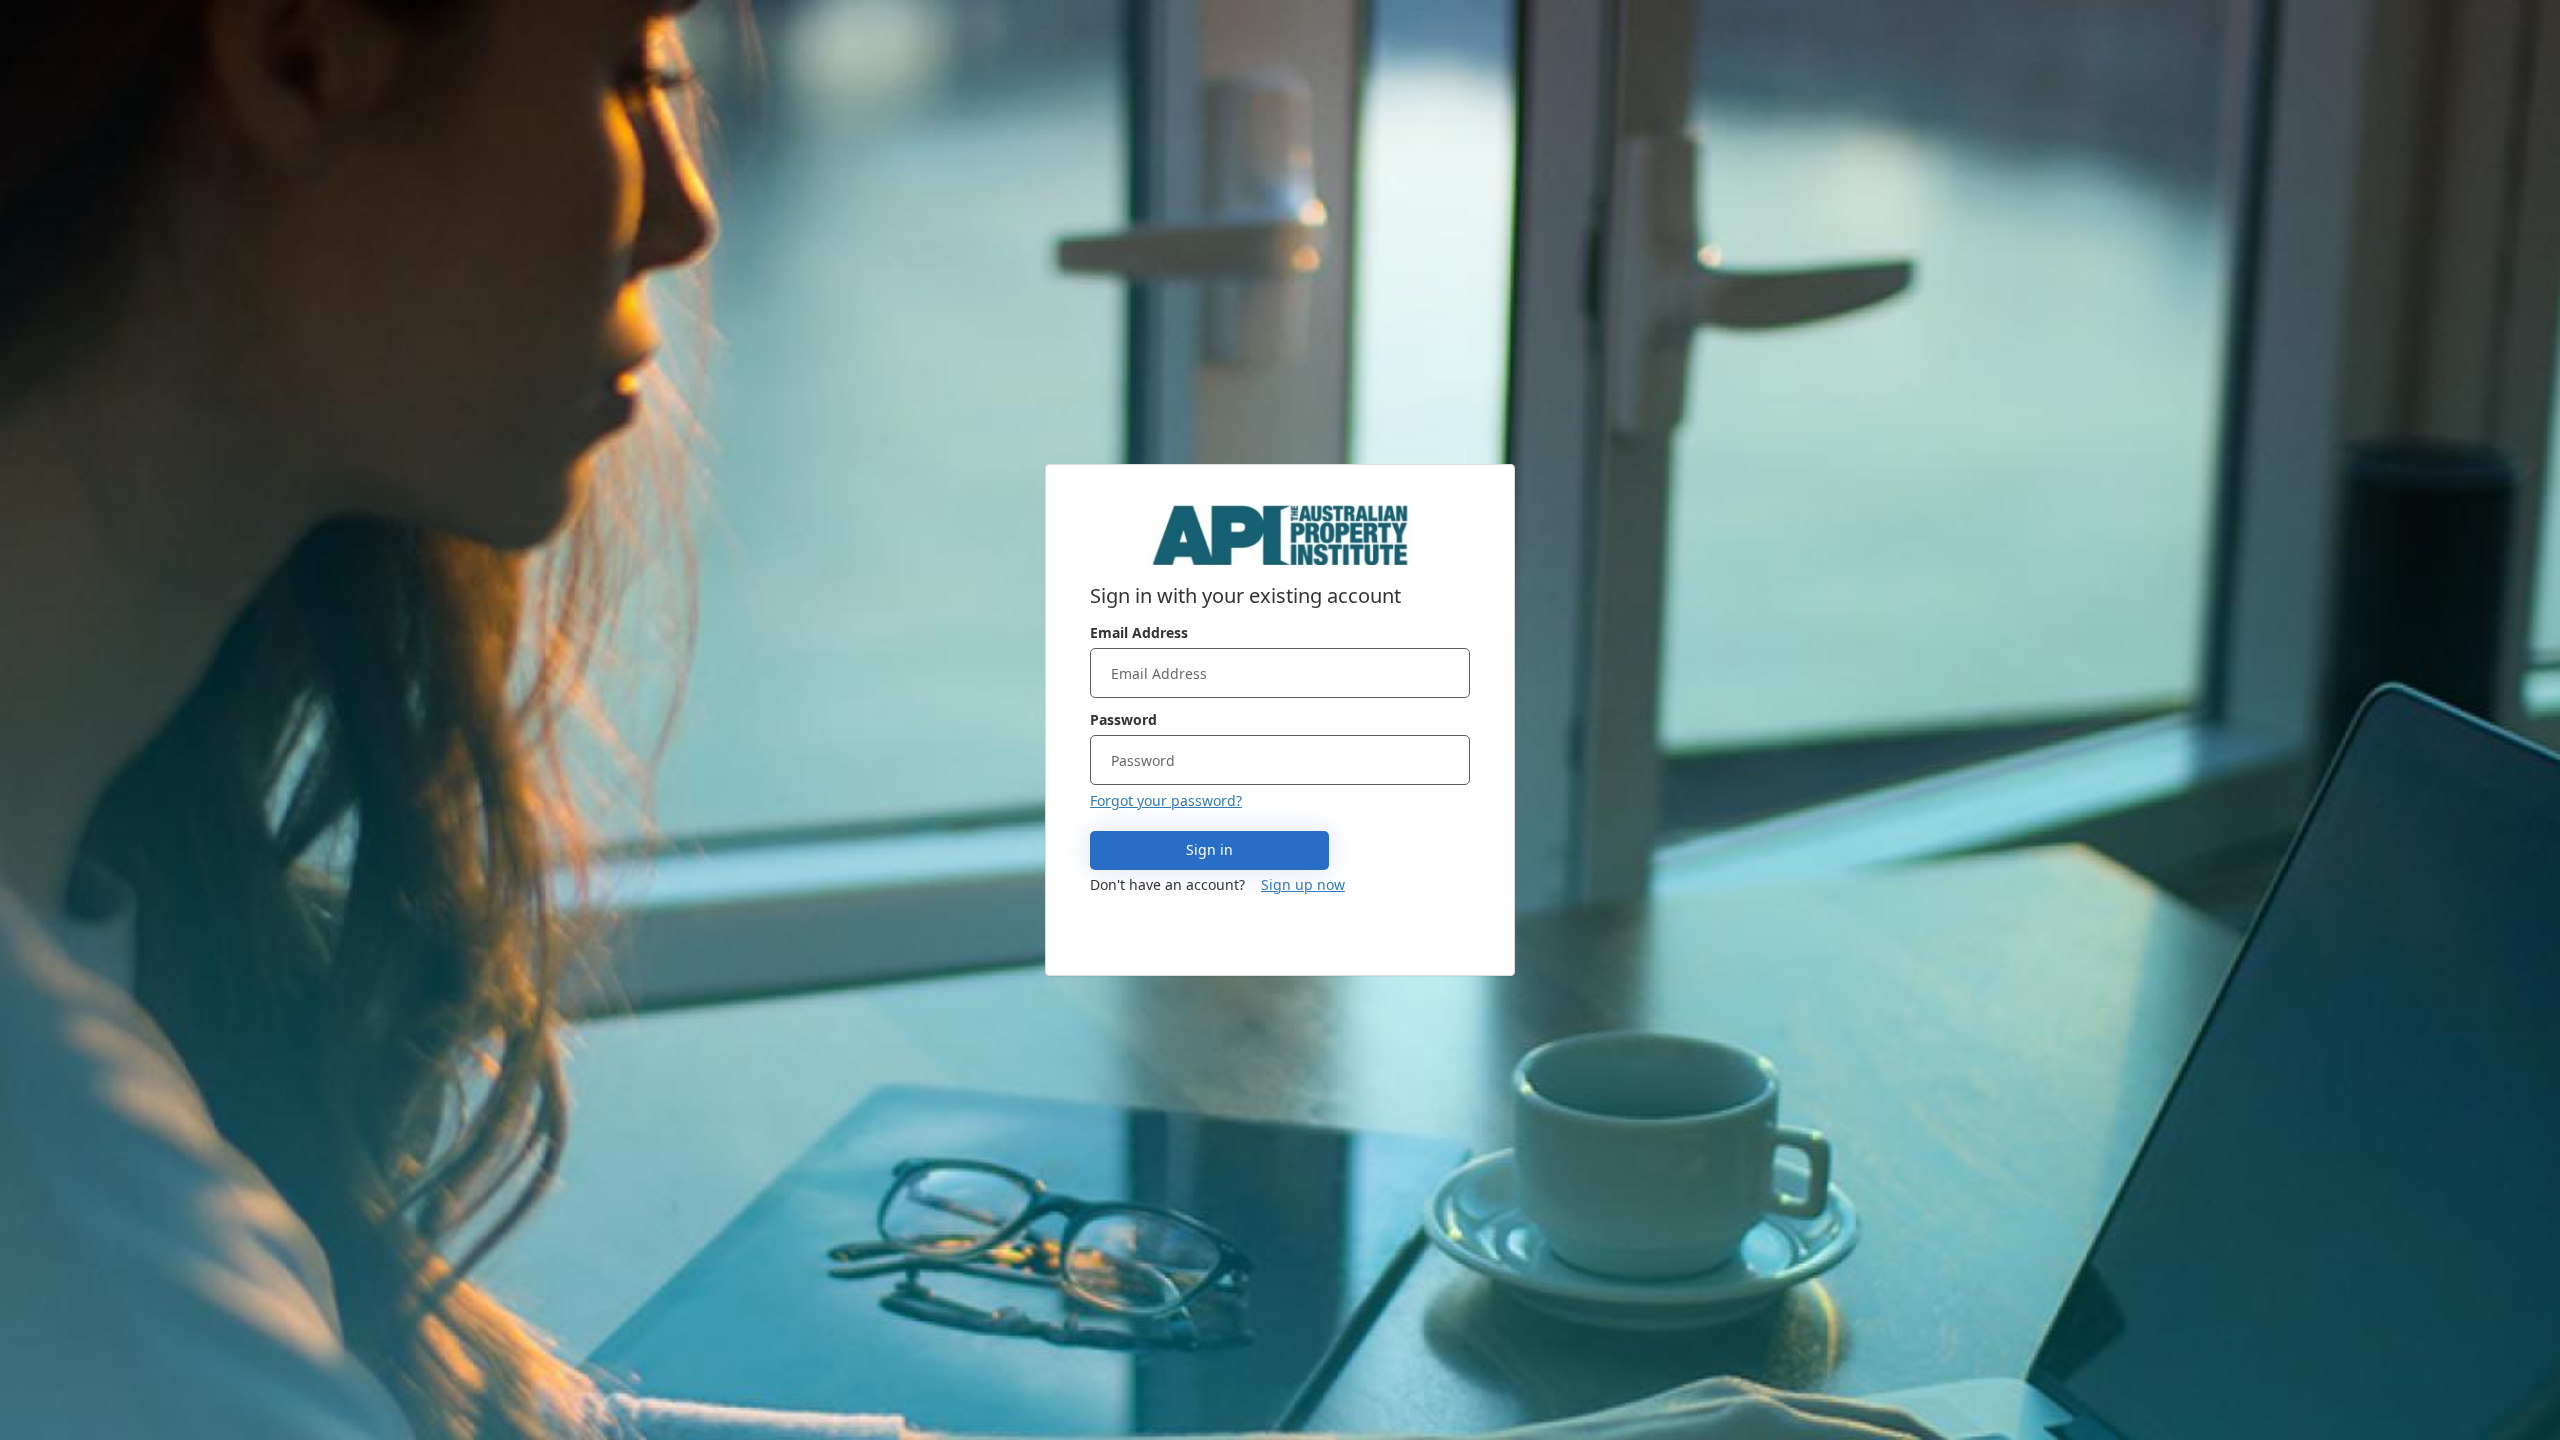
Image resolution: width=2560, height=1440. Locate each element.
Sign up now (1303, 884)
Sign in (1209, 849)
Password (1123, 719)
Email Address (1139, 632)
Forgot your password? (1166, 800)
